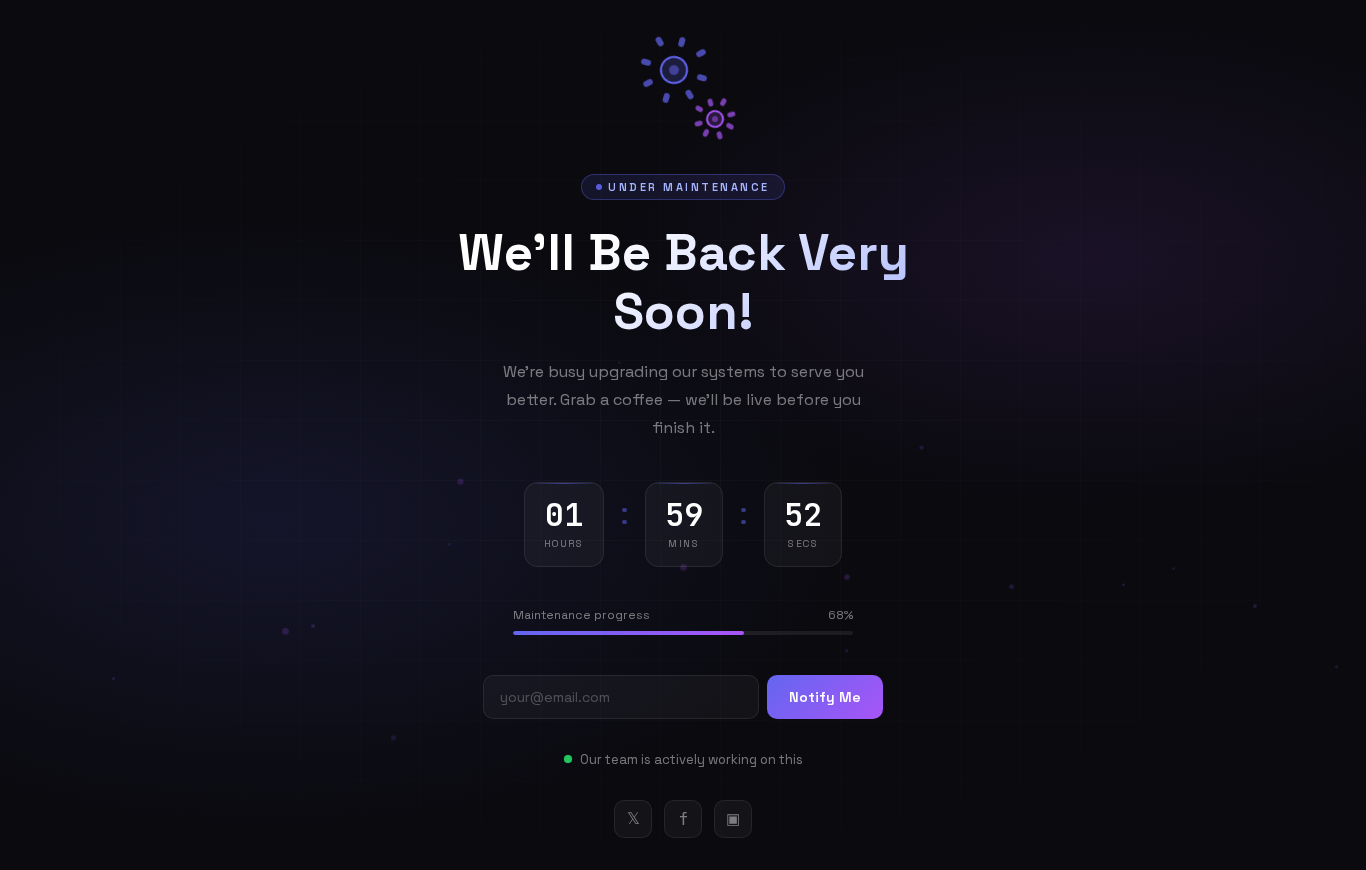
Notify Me (825, 697)
